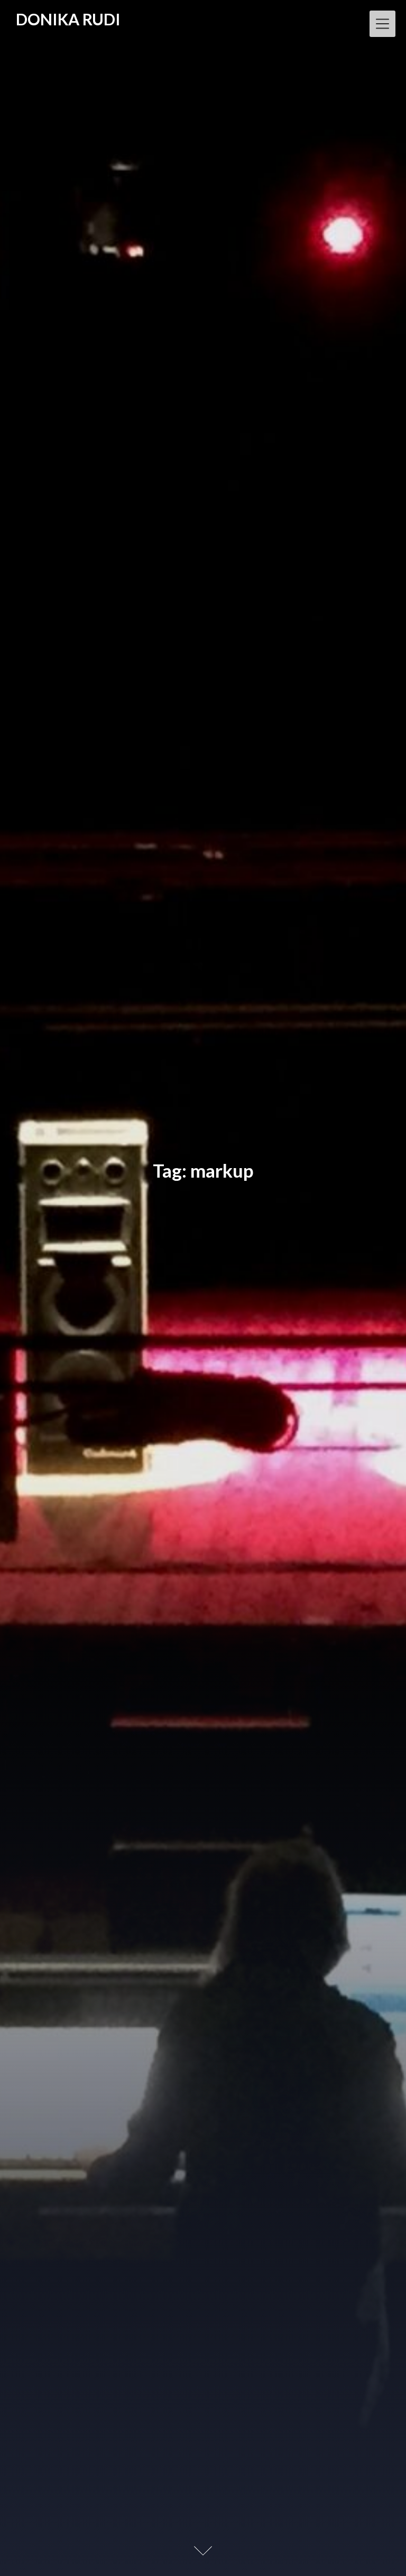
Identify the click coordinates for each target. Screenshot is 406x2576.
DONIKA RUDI (68, 20)
